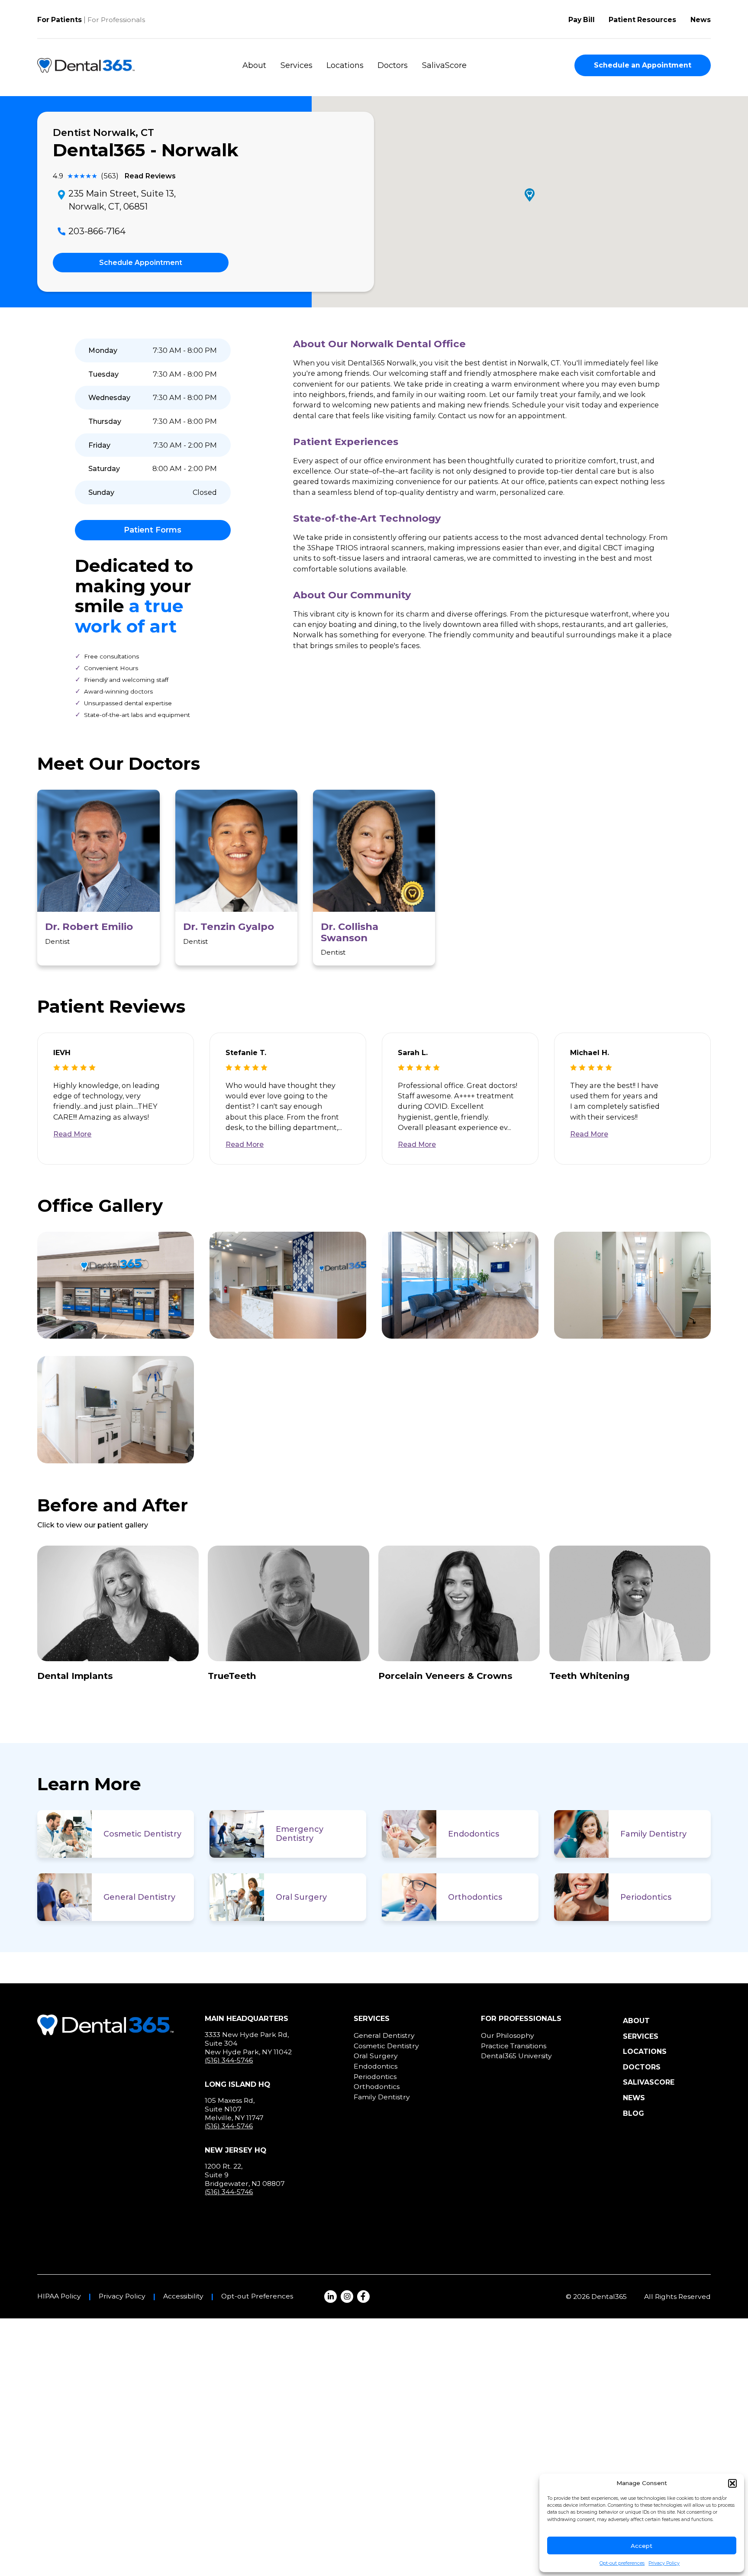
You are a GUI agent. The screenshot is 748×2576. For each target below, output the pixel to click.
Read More (72, 1134)
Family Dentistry (653, 1834)
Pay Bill (582, 20)
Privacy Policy (664, 2563)
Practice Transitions (514, 2046)
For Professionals (116, 20)
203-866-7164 (97, 231)
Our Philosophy (508, 2035)
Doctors (393, 65)
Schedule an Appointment (643, 65)
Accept (642, 2546)
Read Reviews (150, 176)
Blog (634, 2113)
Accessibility (183, 2296)
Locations (345, 65)
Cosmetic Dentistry (142, 1834)
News (701, 20)
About (254, 65)
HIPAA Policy (59, 2296)
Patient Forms (153, 530)
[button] (732, 2483)
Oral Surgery (301, 1897)
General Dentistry (139, 1897)
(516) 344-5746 (229, 2060)
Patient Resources (642, 20)
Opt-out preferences (622, 2563)
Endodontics (474, 1834)
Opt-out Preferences (257, 2296)
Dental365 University (516, 2056)
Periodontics (646, 1897)
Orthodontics (475, 1897)
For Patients (60, 20)
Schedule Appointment (141, 263)
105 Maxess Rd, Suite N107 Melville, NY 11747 (234, 2109)
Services (297, 65)
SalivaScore (444, 65)
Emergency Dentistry (300, 1834)
